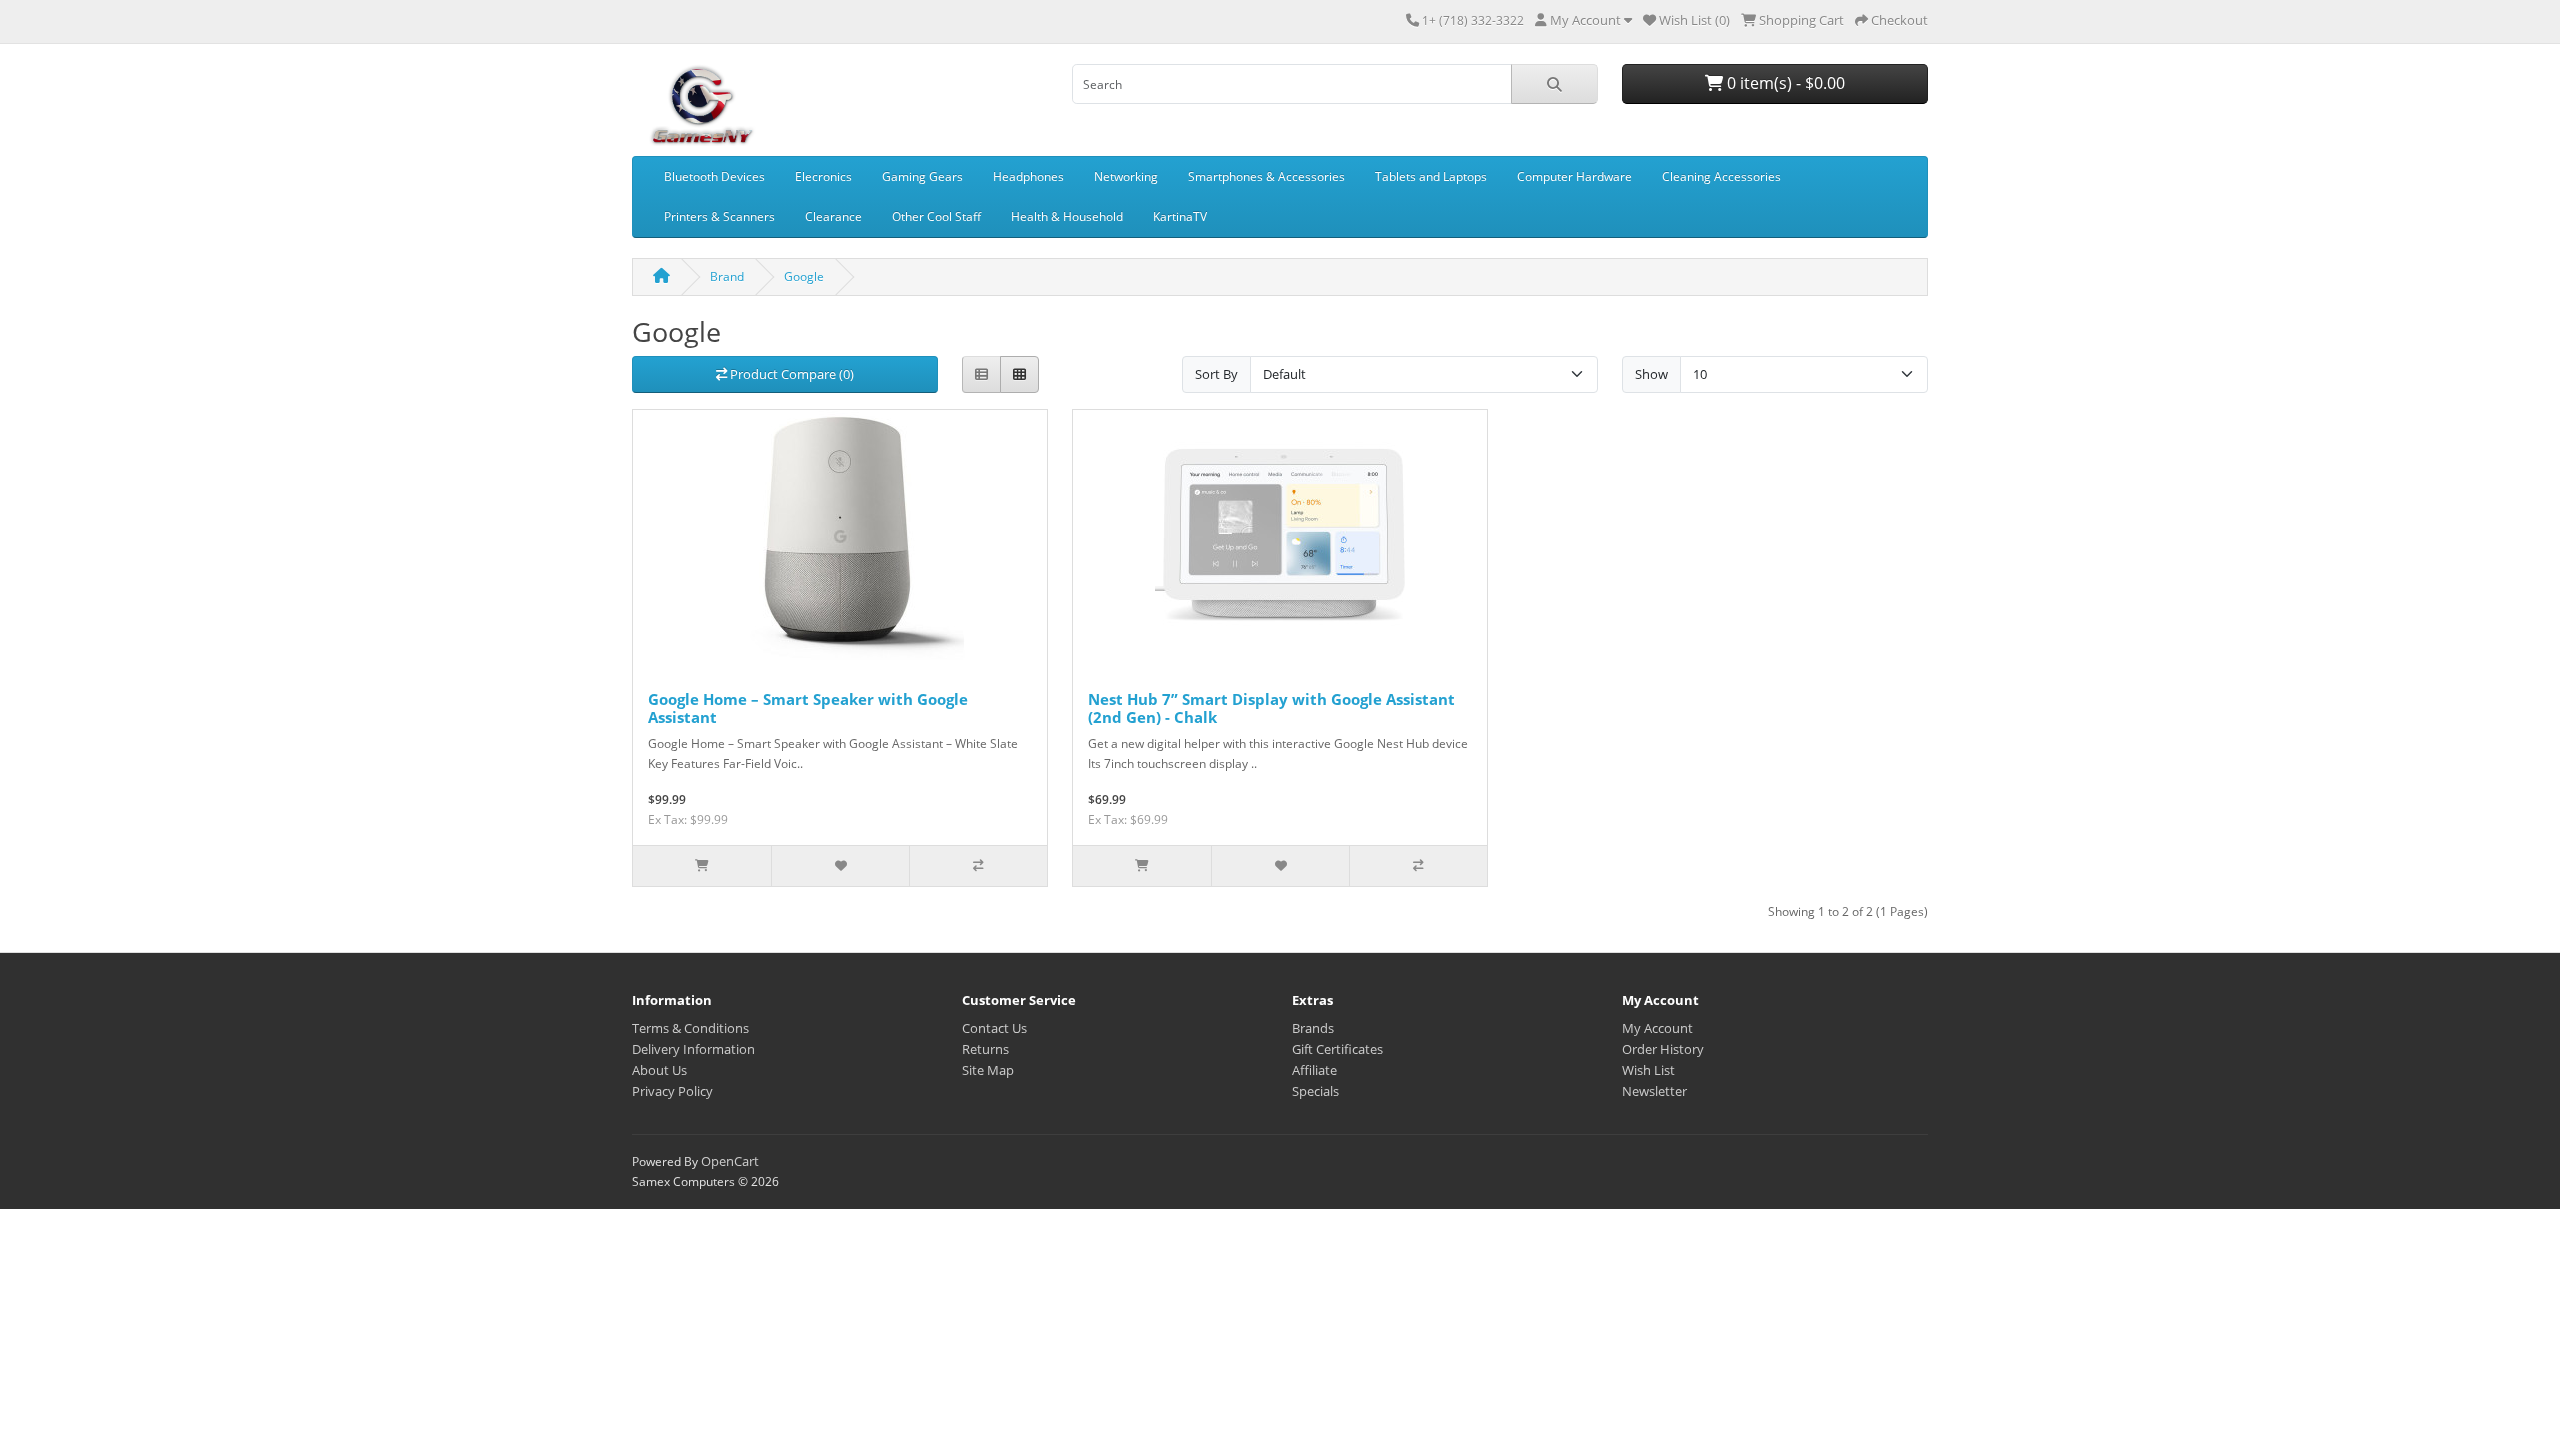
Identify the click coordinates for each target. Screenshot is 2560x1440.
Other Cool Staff (936, 216)
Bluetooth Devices (714, 176)
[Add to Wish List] (840, 866)
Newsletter (1654, 1091)
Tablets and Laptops (1431, 176)
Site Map (988, 1070)
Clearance (833, 216)
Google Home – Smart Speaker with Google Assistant (808, 708)
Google (804, 276)
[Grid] (1019, 374)
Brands (1313, 1028)
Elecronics (823, 176)
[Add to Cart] (702, 866)
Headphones (1028, 176)
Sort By (1216, 374)
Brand (727, 276)
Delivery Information (693, 1049)
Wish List (1648, 1070)
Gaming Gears (922, 176)
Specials (1315, 1091)
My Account (1657, 1028)
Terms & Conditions (690, 1028)
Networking (1126, 176)
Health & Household (1067, 216)
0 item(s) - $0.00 (1784, 83)
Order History (1663, 1049)
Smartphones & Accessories (1266, 176)
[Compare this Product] (978, 866)
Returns (985, 1049)
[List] (981, 374)
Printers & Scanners (719, 216)
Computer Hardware (1574, 176)
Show (1651, 374)
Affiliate (1314, 1070)
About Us (659, 1070)
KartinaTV (1180, 216)
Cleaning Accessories (1721, 176)
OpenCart (730, 1161)
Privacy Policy (672, 1091)
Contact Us (994, 1028)
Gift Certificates (1337, 1049)
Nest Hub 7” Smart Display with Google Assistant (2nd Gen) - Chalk (1271, 708)
